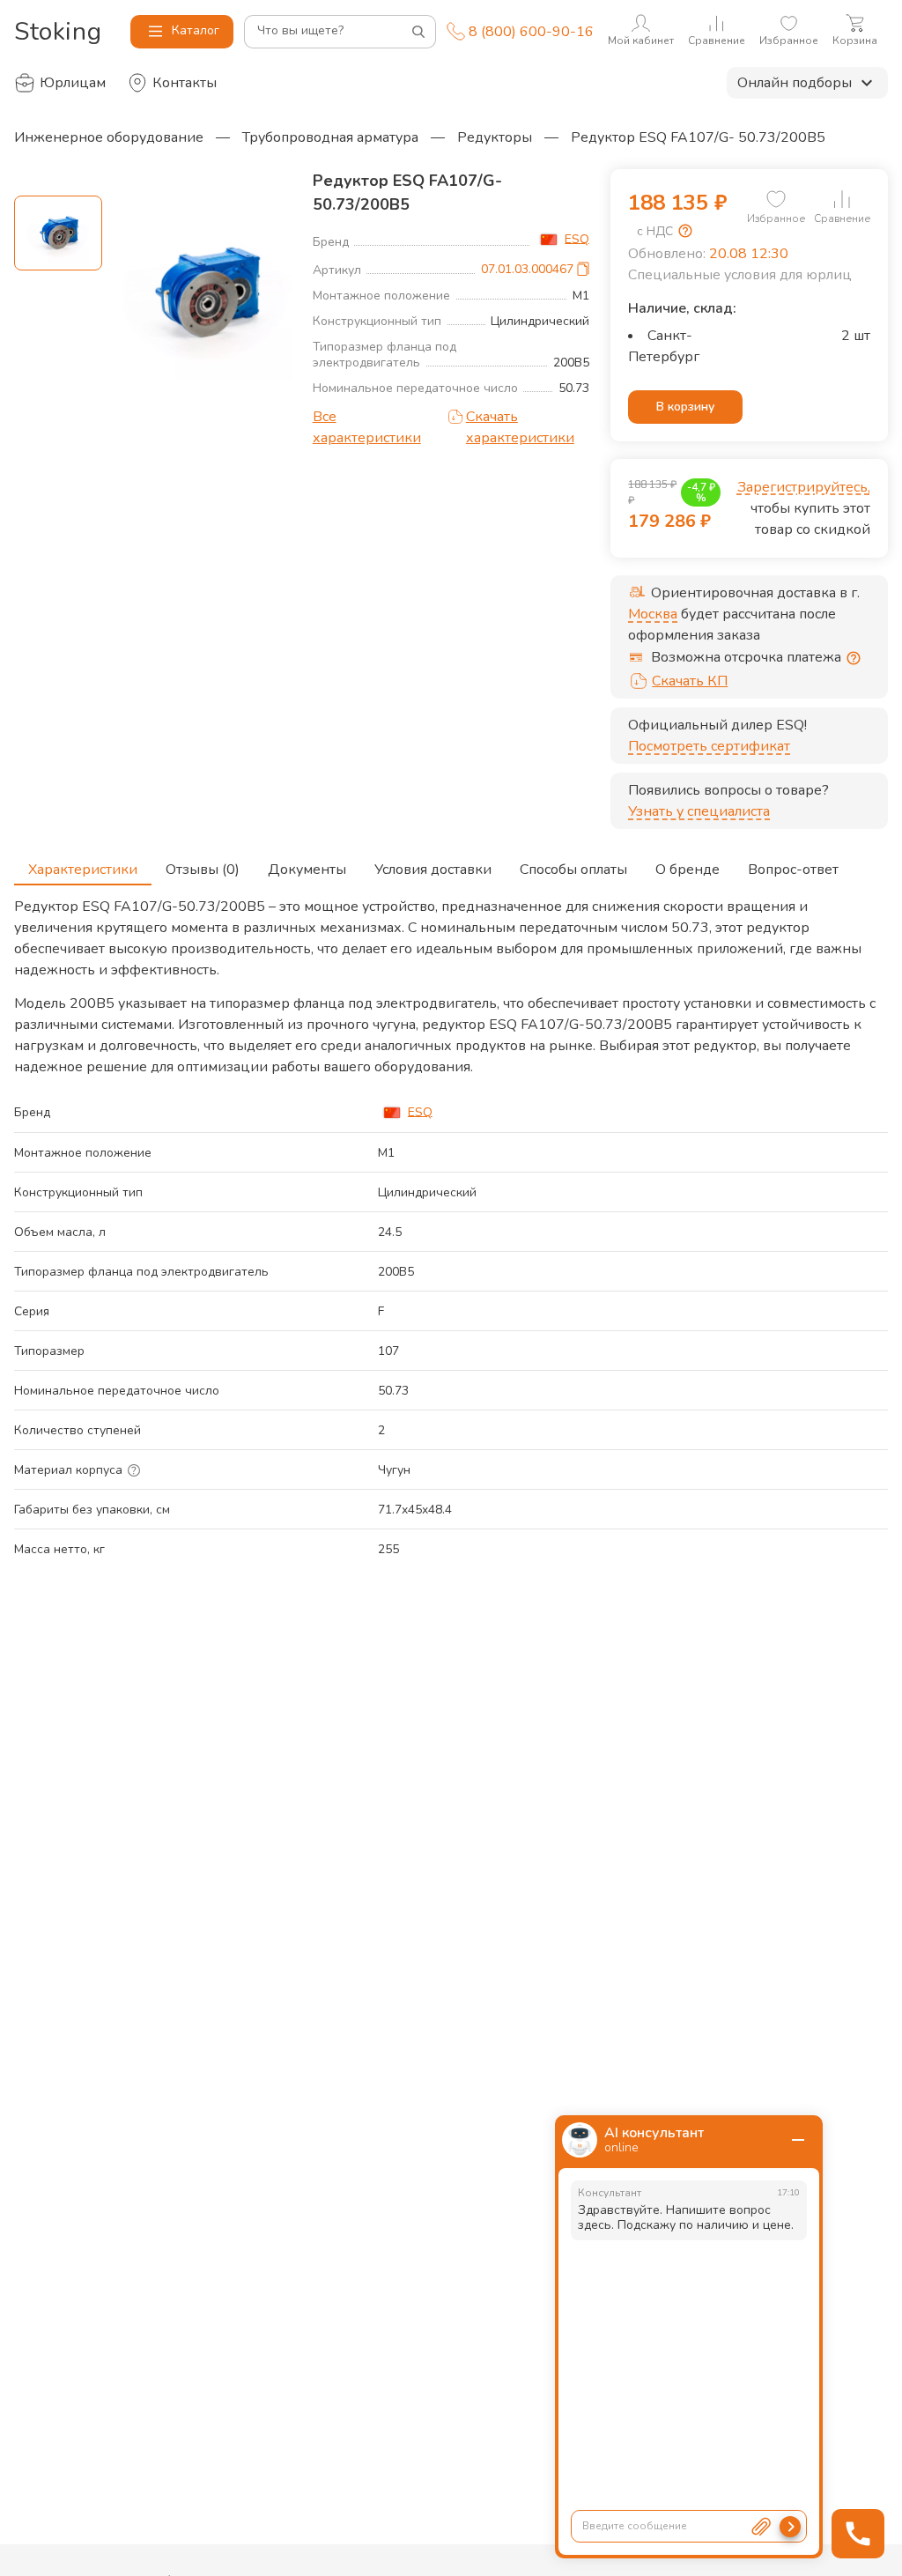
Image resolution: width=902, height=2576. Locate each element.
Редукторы (495, 137)
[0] (776, 199)
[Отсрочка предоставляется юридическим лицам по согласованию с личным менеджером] (854, 658)
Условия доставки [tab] (433, 870)
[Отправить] (790, 2527)
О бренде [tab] (688, 870)
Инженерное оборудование (109, 137)
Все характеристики (367, 427)
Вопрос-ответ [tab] (793, 870)
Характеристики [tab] (83, 870)
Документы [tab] (307, 870)
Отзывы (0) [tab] (203, 870)
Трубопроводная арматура (330, 137)
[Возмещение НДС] (685, 231)
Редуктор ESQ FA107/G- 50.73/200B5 (698, 137)
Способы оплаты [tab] (573, 870)
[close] (798, 2140)
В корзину (685, 407)
